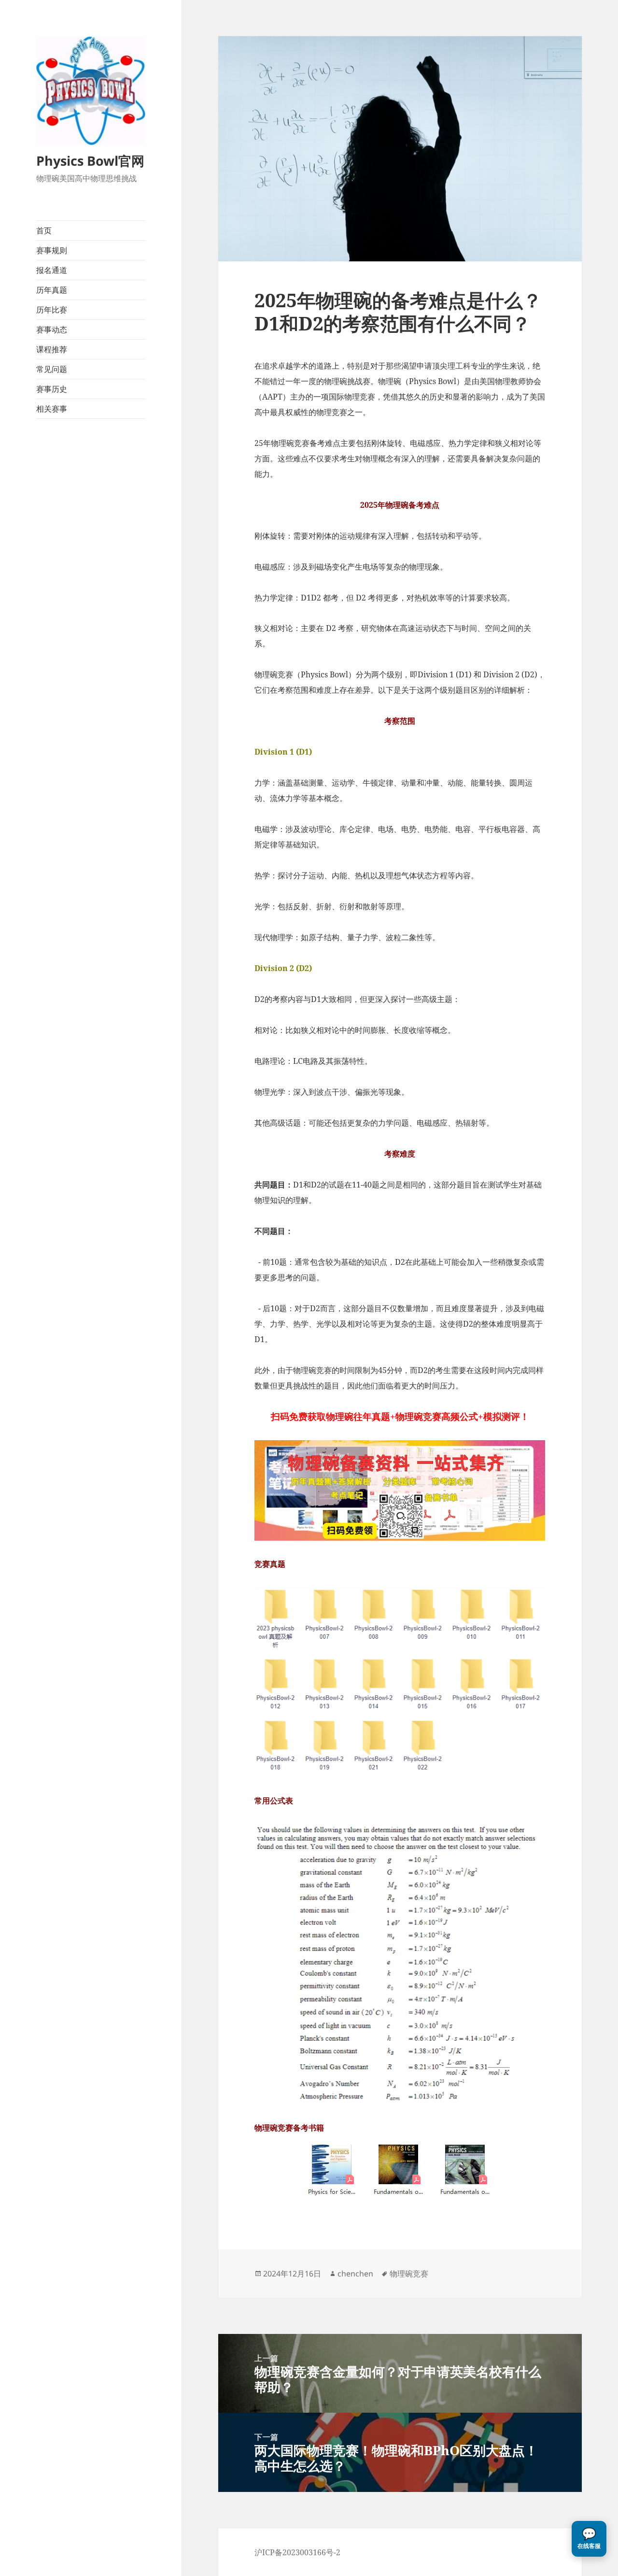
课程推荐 (52, 349)
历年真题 (52, 290)
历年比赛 (52, 310)
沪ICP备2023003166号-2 (297, 2552)
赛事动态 (52, 329)
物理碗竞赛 (409, 2274)
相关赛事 (52, 409)
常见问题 (52, 369)
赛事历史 (52, 389)
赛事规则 (52, 250)
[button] (589, 2539)
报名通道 (52, 270)
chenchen (355, 2274)
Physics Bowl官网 (90, 161)
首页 (44, 230)
